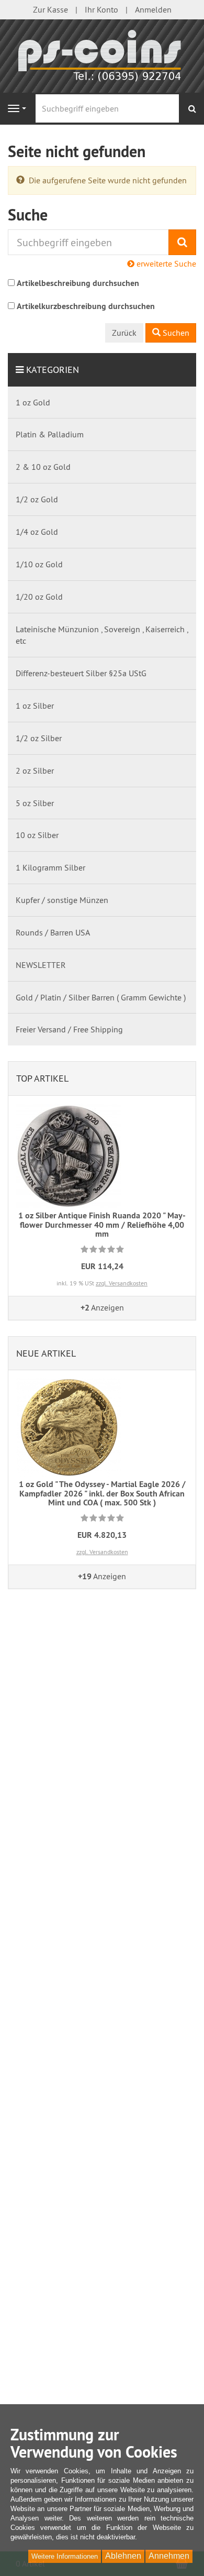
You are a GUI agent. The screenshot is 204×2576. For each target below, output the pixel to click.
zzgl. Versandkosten (122, 1283)
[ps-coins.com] (102, 55)
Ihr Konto (101, 9)
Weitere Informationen (65, 2556)
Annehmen (169, 2556)
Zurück (124, 333)
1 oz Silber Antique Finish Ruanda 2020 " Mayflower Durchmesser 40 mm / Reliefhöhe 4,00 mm (102, 1225)
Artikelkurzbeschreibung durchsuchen (86, 306)
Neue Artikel (46, 1353)
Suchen (175, 333)
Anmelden (153, 9)
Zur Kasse (50, 9)
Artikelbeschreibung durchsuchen (78, 283)
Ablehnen (123, 2556)
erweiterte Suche (165, 263)
